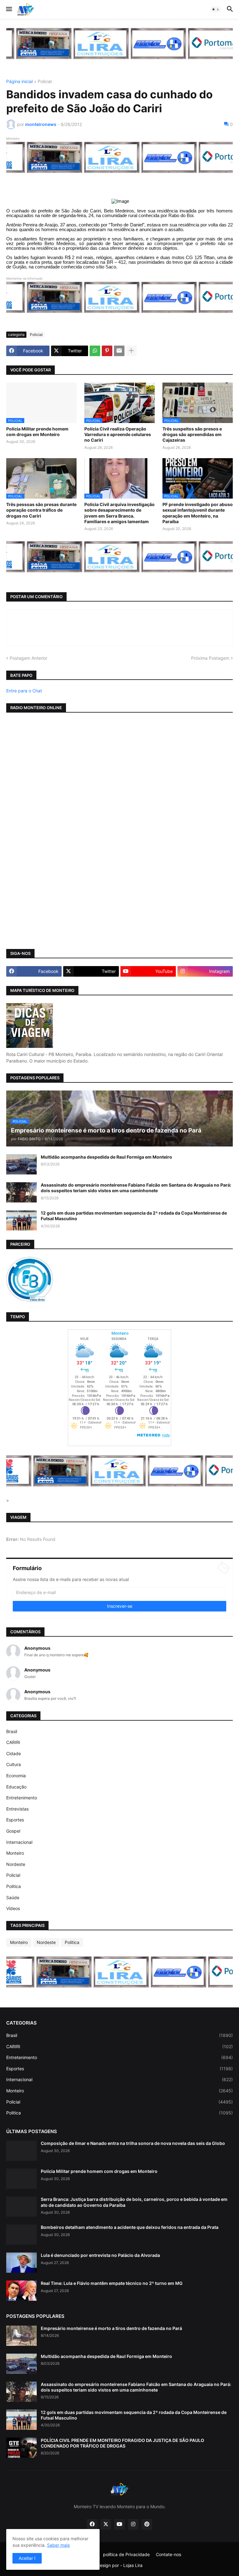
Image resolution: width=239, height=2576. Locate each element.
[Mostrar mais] (131, 351)
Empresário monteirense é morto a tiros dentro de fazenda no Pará (111, 2328)
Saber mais (58, 2545)
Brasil (12, 1731)
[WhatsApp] (95, 351)
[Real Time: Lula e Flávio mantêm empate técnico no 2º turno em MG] (21, 2291)
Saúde (13, 1897)
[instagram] (133, 2524)
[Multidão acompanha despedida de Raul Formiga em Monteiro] (21, 1164)
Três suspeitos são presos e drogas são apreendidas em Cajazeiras (192, 434)
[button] (9, 9)
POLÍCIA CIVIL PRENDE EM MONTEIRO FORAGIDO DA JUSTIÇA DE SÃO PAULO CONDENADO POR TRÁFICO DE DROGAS (122, 2443)
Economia (16, 1776)
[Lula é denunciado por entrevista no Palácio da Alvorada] (21, 2263)
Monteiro (15, 1853)
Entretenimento (22, 1798)
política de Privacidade (126, 2554)
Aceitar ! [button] (27, 2558)
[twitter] (106, 2524)
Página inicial (19, 82)
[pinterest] (147, 2524)
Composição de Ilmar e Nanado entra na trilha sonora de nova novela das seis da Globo (133, 2143)
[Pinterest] (107, 351)
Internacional (19, 1842)
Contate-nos (169, 2554)
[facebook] (92, 2524)
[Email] (119, 351)
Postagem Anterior (28, 658)
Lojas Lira (133, 2565)
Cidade (14, 1753)
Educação (16, 1787)
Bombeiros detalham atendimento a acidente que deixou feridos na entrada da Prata (130, 2227)
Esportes (15, 1820)
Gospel (13, 1831)
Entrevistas (17, 1809)
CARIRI (13, 1742)
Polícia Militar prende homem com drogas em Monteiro (37, 432)
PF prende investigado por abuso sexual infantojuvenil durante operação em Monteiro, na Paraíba (198, 513)
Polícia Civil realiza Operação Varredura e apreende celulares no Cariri (118, 434)
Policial (45, 82)
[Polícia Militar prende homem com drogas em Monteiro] (21, 2179)
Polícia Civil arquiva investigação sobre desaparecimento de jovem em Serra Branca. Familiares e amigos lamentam (119, 513)
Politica (14, 1886)
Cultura (14, 1764)
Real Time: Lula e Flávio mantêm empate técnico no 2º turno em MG (112, 2283)
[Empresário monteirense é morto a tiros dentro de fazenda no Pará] (21, 2336)
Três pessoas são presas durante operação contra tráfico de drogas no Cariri (41, 510)
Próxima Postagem (210, 658)
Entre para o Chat (24, 691)
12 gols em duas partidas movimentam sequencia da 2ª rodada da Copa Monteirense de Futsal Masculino (134, 1216)
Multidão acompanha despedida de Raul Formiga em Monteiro (106, 1157)
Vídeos (13, 1908)
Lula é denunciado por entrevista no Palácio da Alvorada (100, 2255)
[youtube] (119, 2524)
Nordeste (16, 1864)
